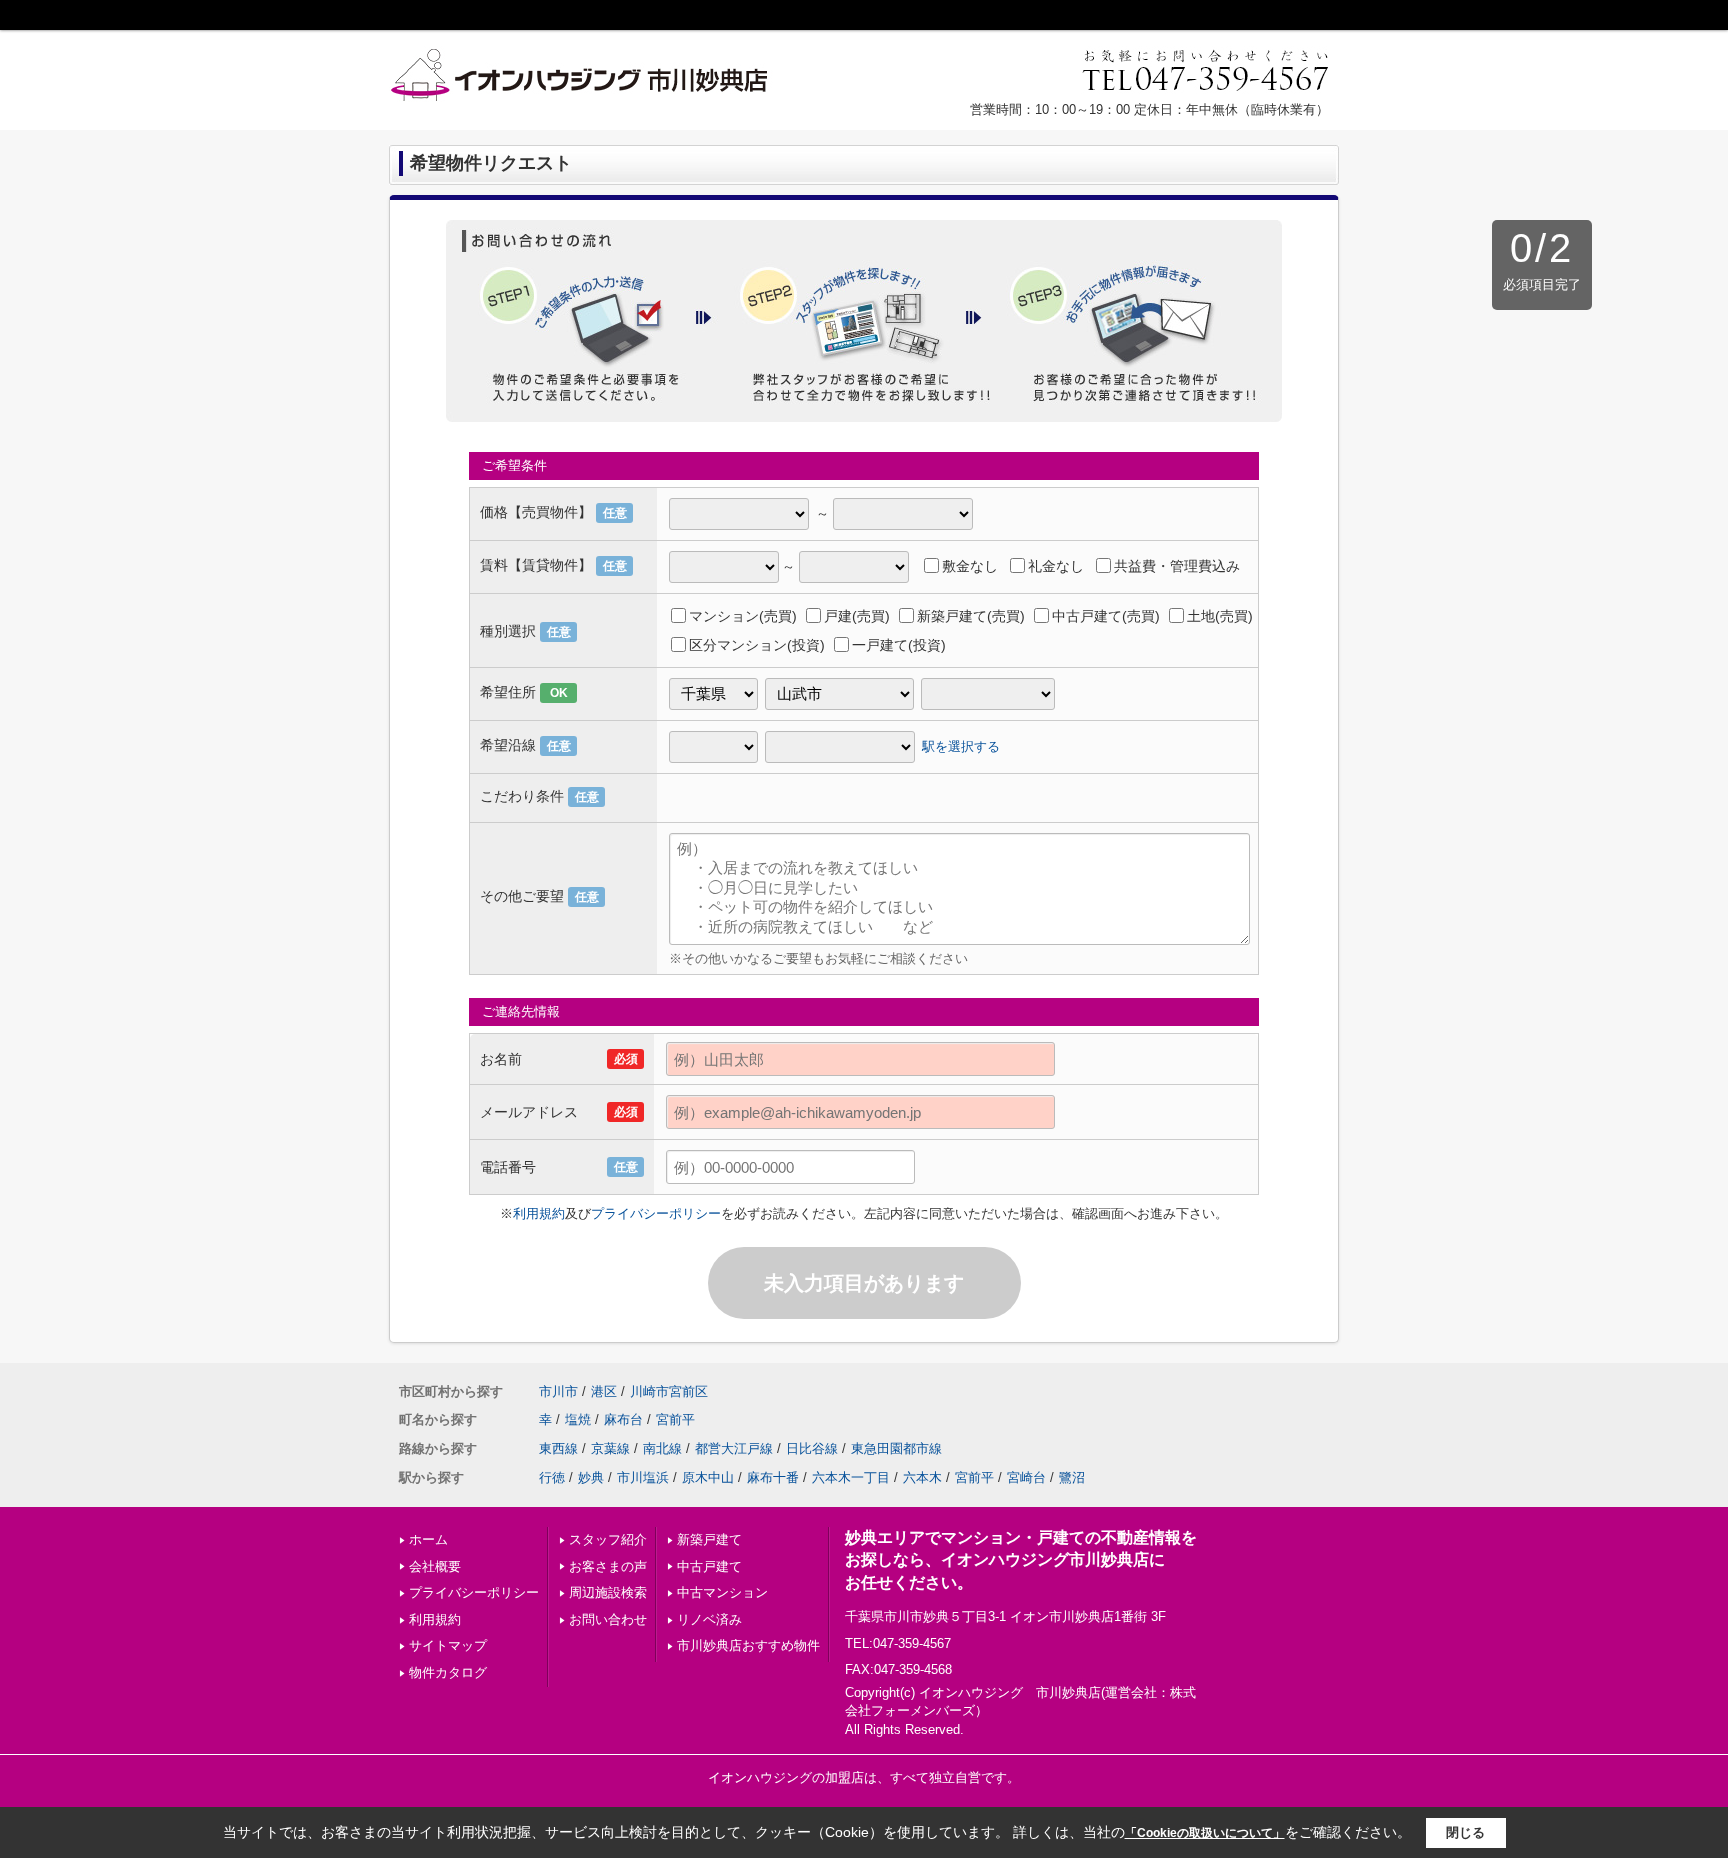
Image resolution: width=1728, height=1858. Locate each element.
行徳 (552, 1477)
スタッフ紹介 (608, 1539)
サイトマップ (448, 1645)
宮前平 (675, 1419)
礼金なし (1056, 566)
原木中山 (708, 1477)
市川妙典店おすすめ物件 (748, 1645)
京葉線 (610, 1448)
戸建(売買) (857, 616)
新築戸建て (709, 1539)
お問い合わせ (608, 1619)
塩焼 (578, 1419)
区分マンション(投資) (757, 645)
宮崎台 (1026, 1477)
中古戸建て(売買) (1106, 616)
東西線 (558, 1448)
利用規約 (539, 1213)
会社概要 (435, 1566)
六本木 (922, 1477)
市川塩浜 (643, 1477)
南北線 (662, 1448)
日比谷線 (812, 1448)
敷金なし (970, 566)
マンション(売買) (743, 616)
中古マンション (722, 1592)
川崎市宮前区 (669, 1391)
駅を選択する (961, 745)
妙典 (591, 1477)
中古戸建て (709, 1566)
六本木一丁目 (851, 1477)
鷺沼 (1072, 1477)
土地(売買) (1220, 616)
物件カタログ (448, 1672)
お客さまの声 (608, 1566)
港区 (604, 1391)
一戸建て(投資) (899, 645)
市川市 (558, 1391)
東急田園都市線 (896, 1448)
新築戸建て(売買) (971, 616)
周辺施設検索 (608, 1592)
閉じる (1465, 1832)
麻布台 (623, 1419)
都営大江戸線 (734, 1448)
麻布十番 (773, 1477)
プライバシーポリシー (656, 1213)
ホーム (428, 1539)
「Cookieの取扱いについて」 (1205, 1833)
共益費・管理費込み (1177, 566)
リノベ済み (709, 1619)
